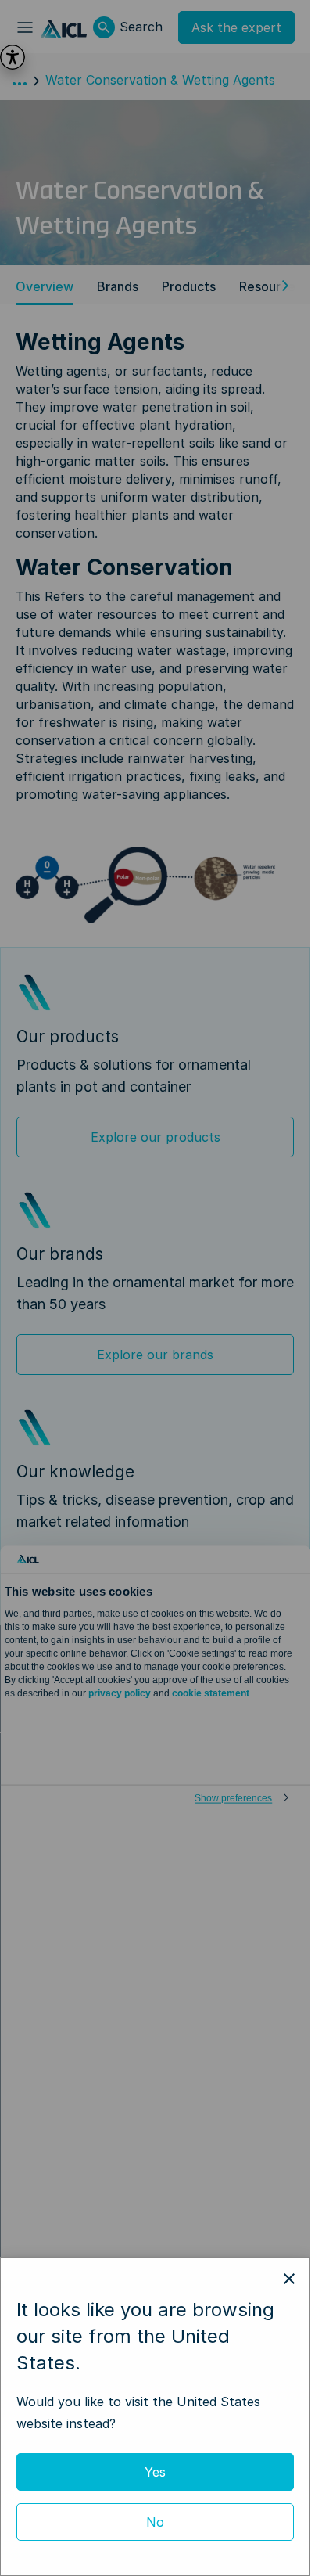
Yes (155, 2472)
